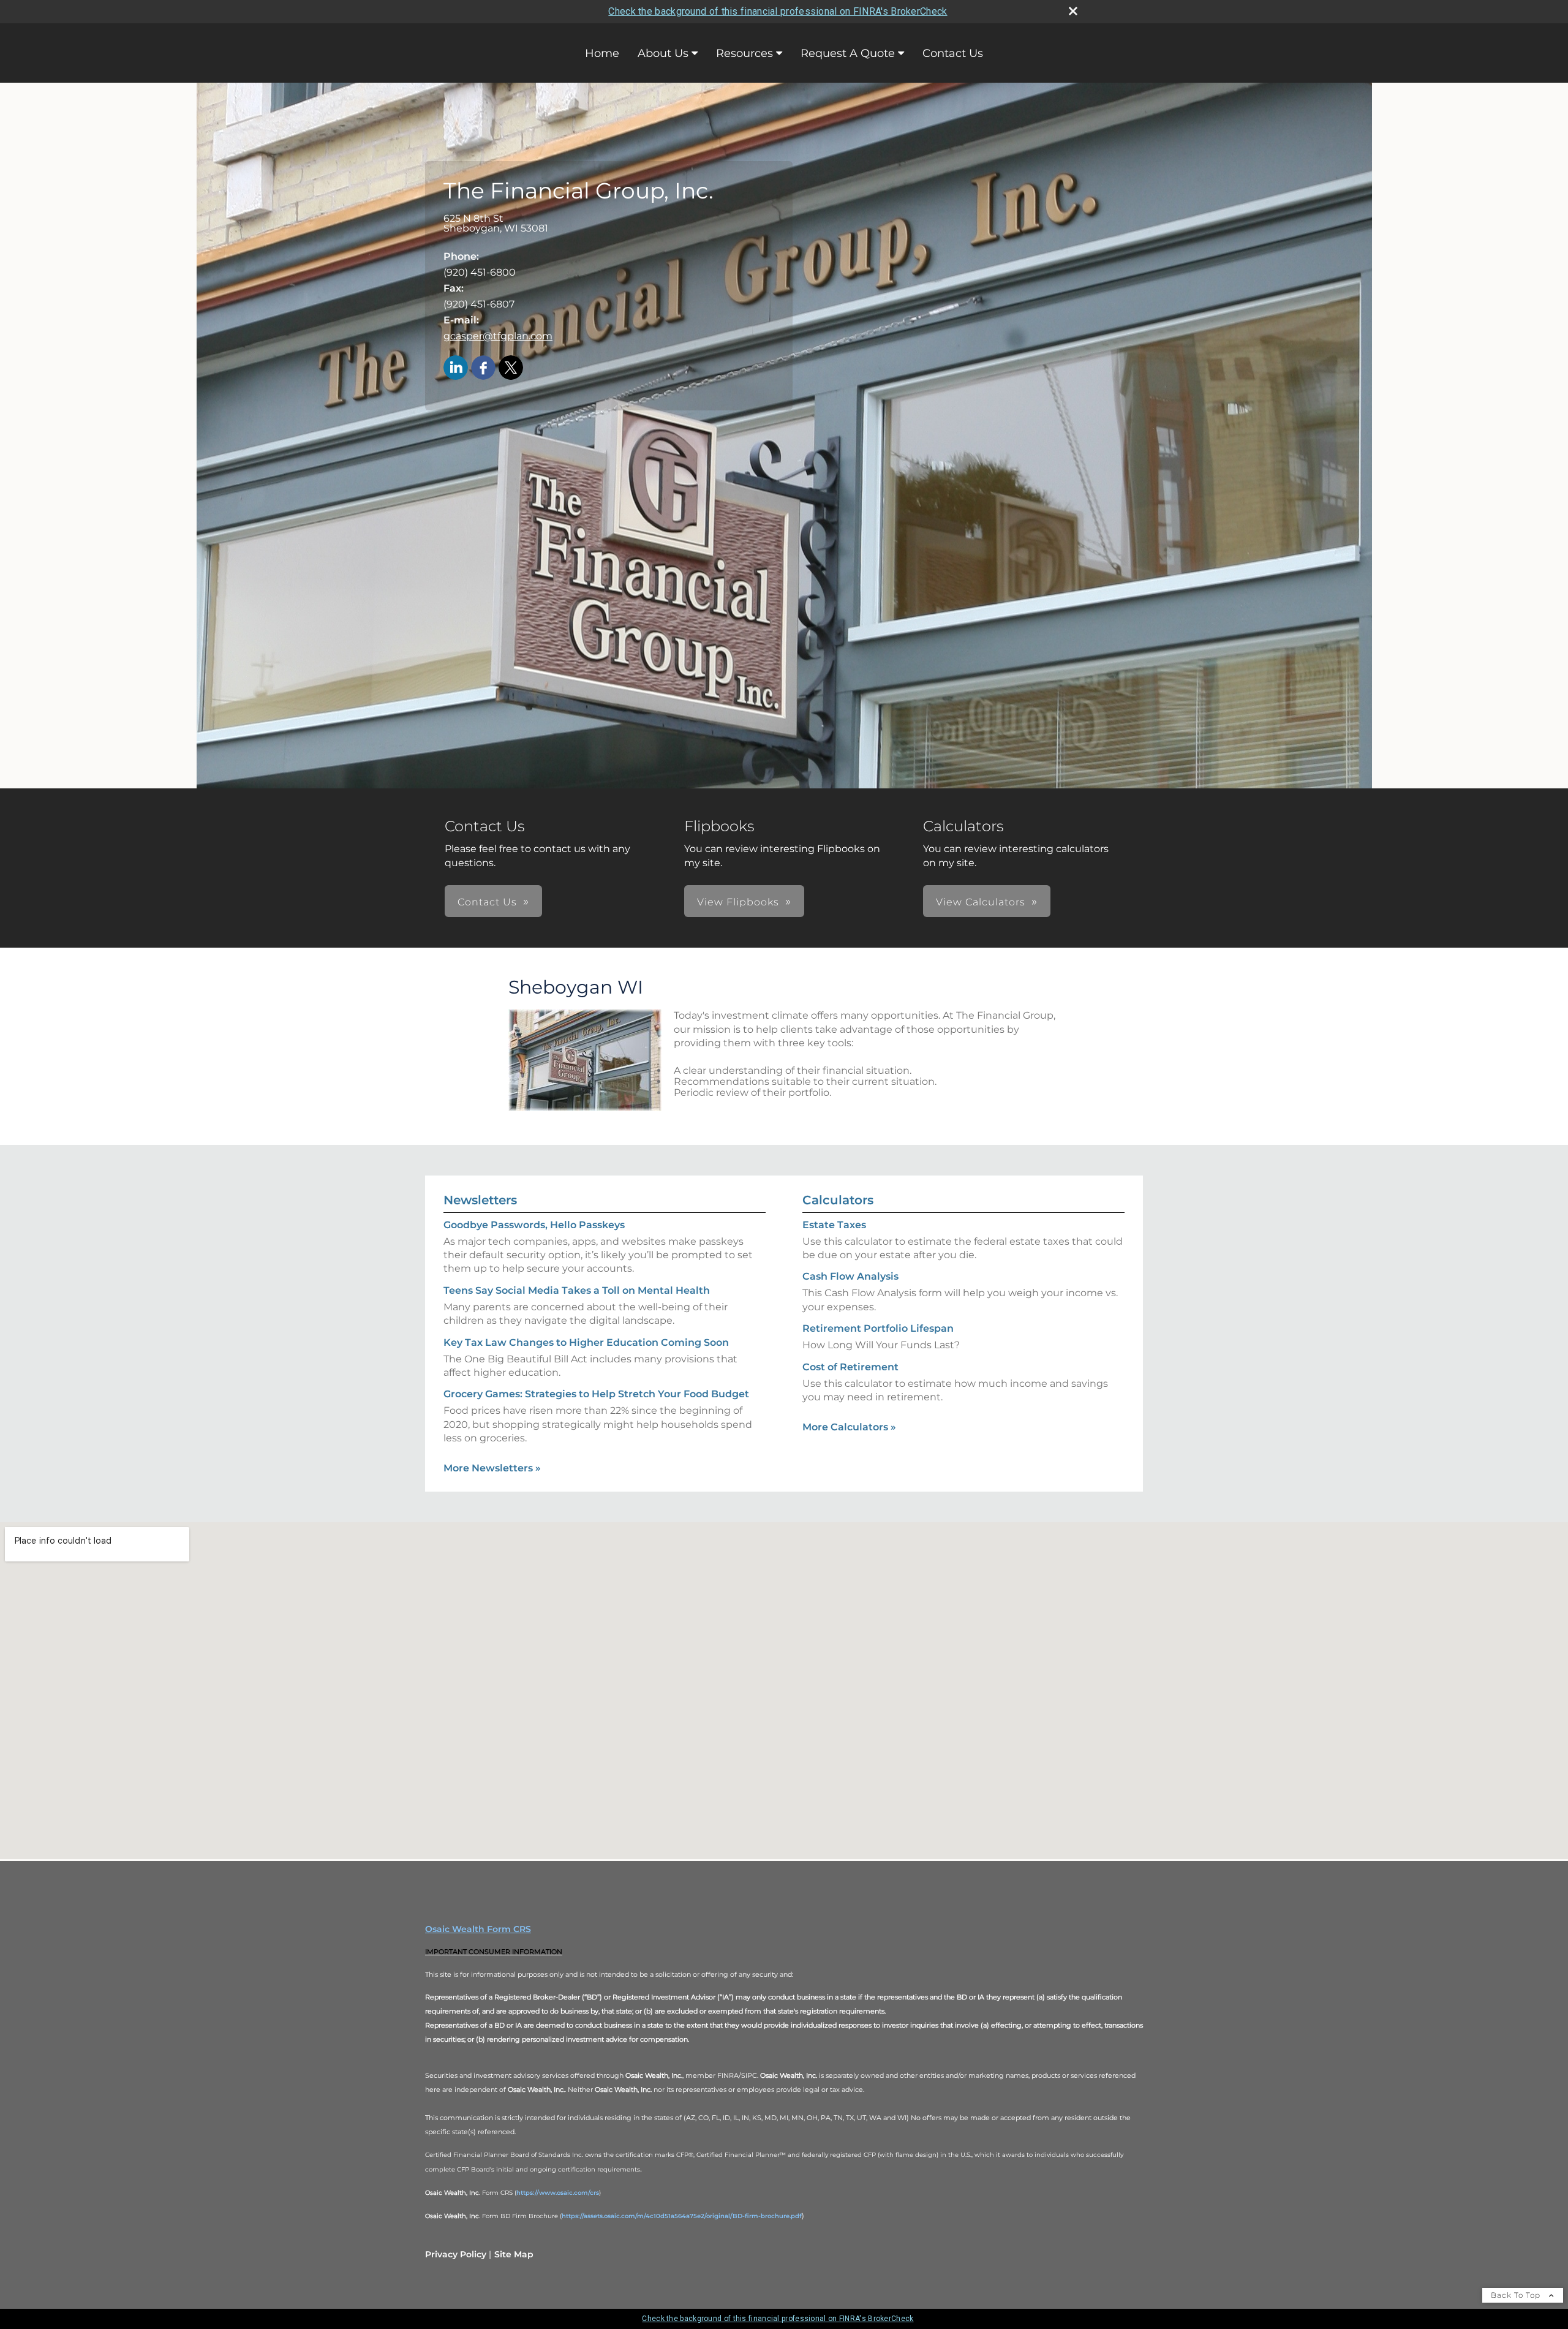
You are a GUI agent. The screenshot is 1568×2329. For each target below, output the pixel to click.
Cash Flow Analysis (850, 1276)
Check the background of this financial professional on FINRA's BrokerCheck (778, 11)
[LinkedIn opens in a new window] (456, 368)
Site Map (514, 2254)
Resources (744, 53)
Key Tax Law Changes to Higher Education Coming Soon (586, 1342)
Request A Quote (848, 53)
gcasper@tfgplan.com (498, 336)
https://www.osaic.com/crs (558, 2193)
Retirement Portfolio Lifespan (878, 1328)
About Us (663, 53)
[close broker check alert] (1073, 11)
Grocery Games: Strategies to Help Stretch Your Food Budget (596, 1394)
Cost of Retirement (850, 1367)
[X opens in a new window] (511, 368)
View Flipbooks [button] (738, 902)
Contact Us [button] (487, 902)
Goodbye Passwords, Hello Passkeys (534, 1225)
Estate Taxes (834, 1225)
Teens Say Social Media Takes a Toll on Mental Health (577, 1290)
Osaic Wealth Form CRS (478, 1929)
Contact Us (953, 53)
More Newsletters (492, 1468)
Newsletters (480, 1200)
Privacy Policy (456, 2254)
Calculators (838, 1200)
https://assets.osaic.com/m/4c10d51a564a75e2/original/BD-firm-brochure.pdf (682, 2216)
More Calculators (849, 1427)
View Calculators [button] (981, 902)
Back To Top (1517, 2295)
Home (602, 53)
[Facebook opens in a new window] (483, 368)
